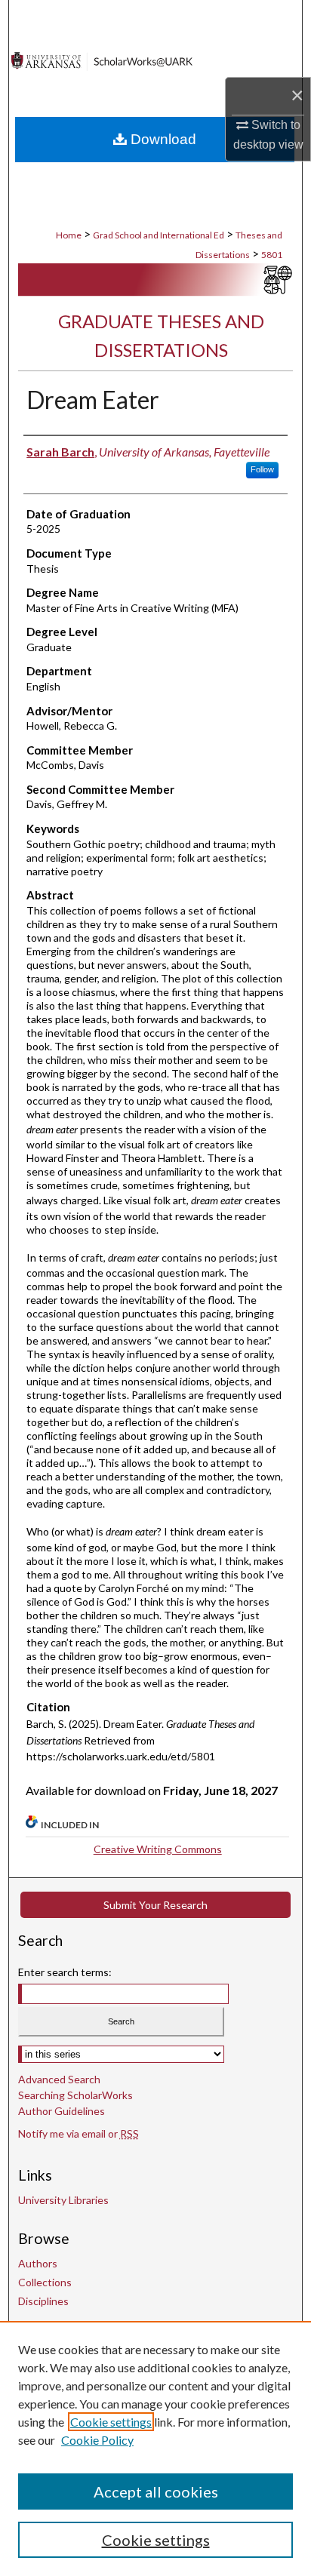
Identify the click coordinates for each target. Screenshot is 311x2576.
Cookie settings (111, 2422)
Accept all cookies (156, 2491)
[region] (155, 2448)
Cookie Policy (97, 2440)
